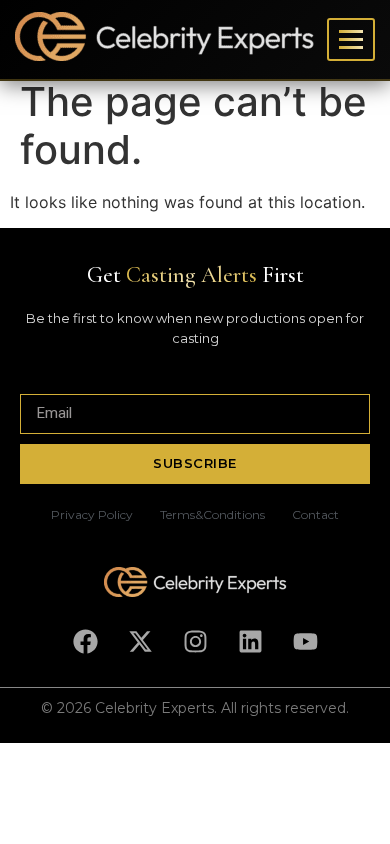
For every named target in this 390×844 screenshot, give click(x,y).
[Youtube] (305, 642)
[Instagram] (195, 642)
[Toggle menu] (351, 39)
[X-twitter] (140, 642)
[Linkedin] (250, 642)
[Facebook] (85, 642)
